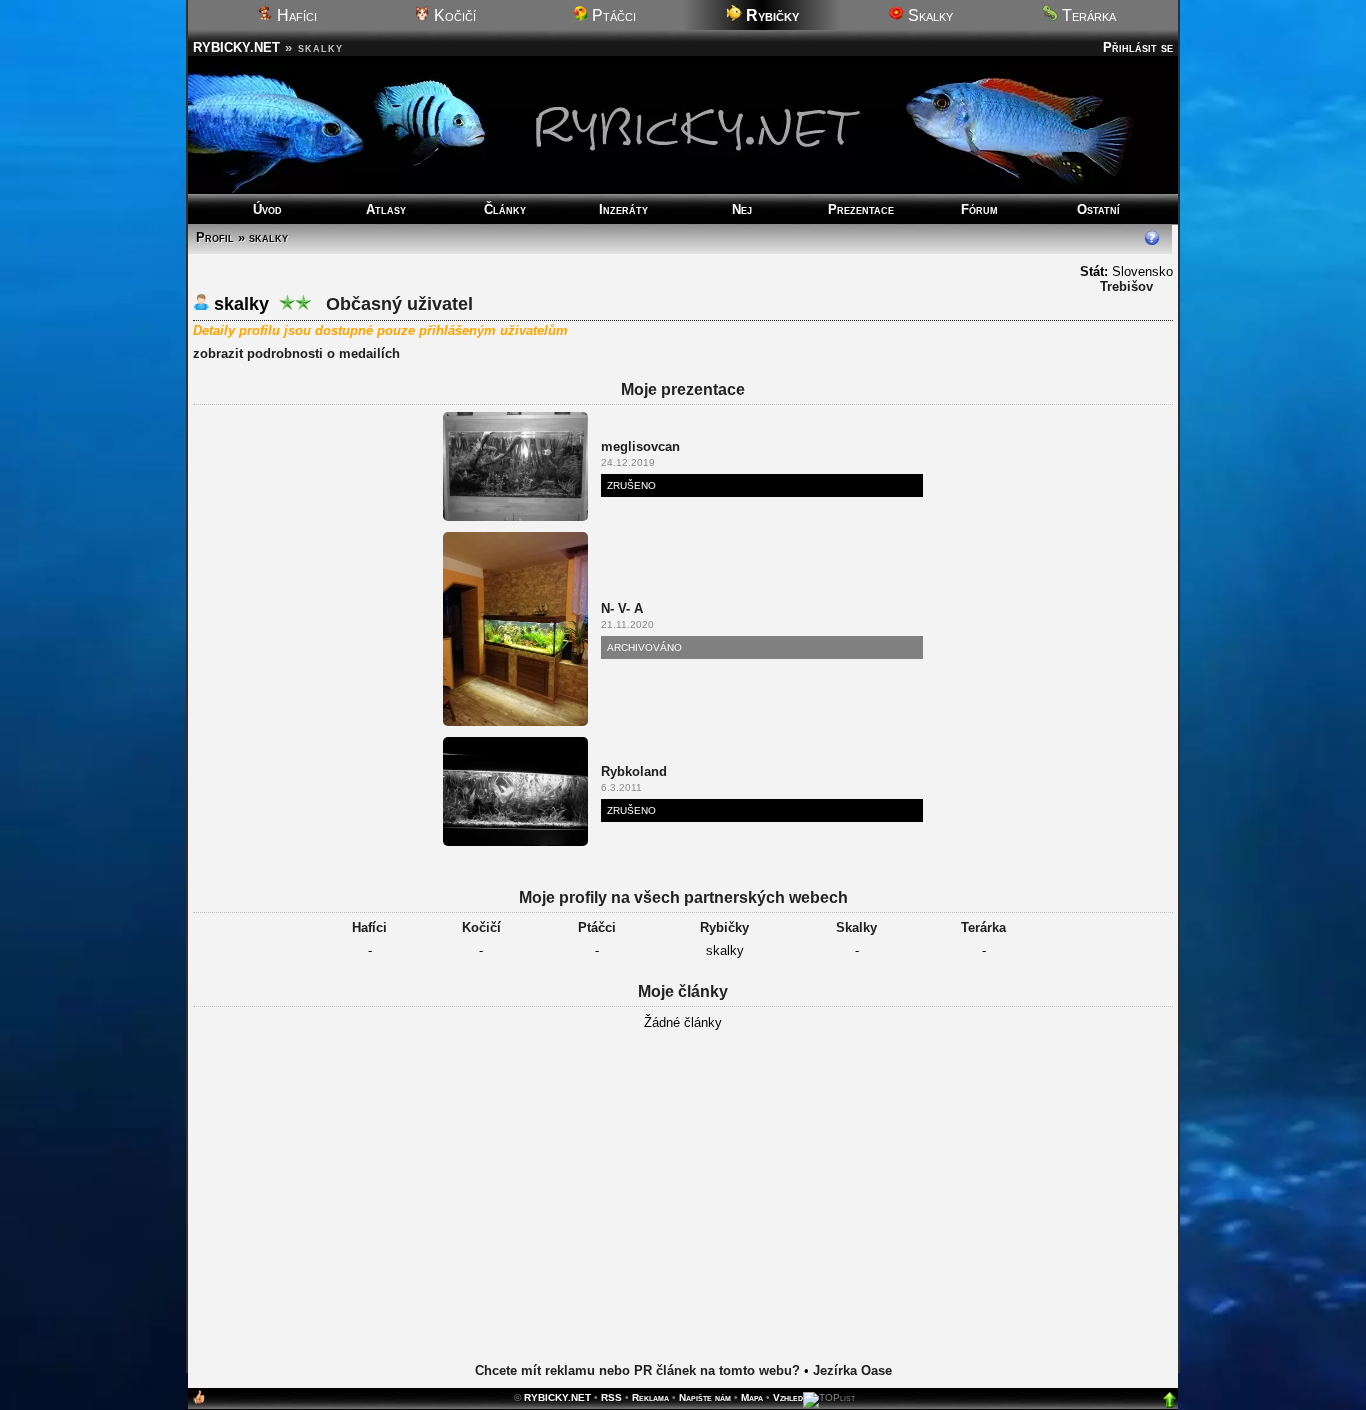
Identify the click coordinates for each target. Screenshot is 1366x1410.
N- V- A (622, 608)
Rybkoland (634, 771)
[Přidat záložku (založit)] (199, 1401)
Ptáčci (612, 15)
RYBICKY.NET (236, 47)
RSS (611, 1397)
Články (505, 209)
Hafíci (295, 15)
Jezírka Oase (852, 1370)
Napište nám (705, 1397)
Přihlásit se (1138, 47)
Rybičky (724, 927)
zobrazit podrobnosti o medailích (296, 353)
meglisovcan (640, 446)
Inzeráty (623, 209)
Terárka (1087, 15)
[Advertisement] (683, 1198)
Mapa (752, 1397)
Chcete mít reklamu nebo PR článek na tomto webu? (637, 1370)
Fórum (979, 209)
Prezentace (861, 209)
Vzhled (788, 1397)
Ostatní (1098, 209)
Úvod (267, 209)
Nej (742, 209)
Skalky (928, 15)
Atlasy (386, 209)
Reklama (650, 1397)
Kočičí (453, 15)
